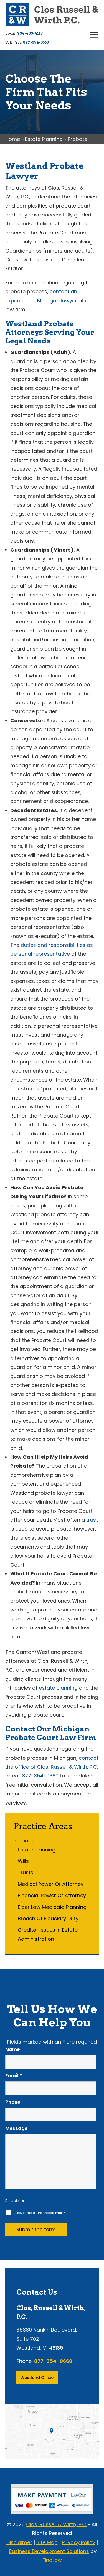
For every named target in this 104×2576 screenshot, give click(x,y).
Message (16, 2128)
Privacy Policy (78, 2542)
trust (92, 1520)
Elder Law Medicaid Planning (52, 1907)
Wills (23, 1861)
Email (14, 2076)
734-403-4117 (30, 33)
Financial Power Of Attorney (52, 1895)
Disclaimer (15, 2201)
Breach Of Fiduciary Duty (48, 1918)
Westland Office (37, 2378)
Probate (23, 1841)
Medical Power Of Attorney (51, 1884)
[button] (94, 35)
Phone (13, 2102)
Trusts (26, 1872)
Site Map (47, 2542)
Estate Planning (37, 1850)
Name (12, 2049)
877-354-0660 (36, 42)
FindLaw (52, 2560)
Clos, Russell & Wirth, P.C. (56, 2524)
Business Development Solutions (49, 2551)
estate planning (58, 1688)
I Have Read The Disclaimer (39, 2213)
